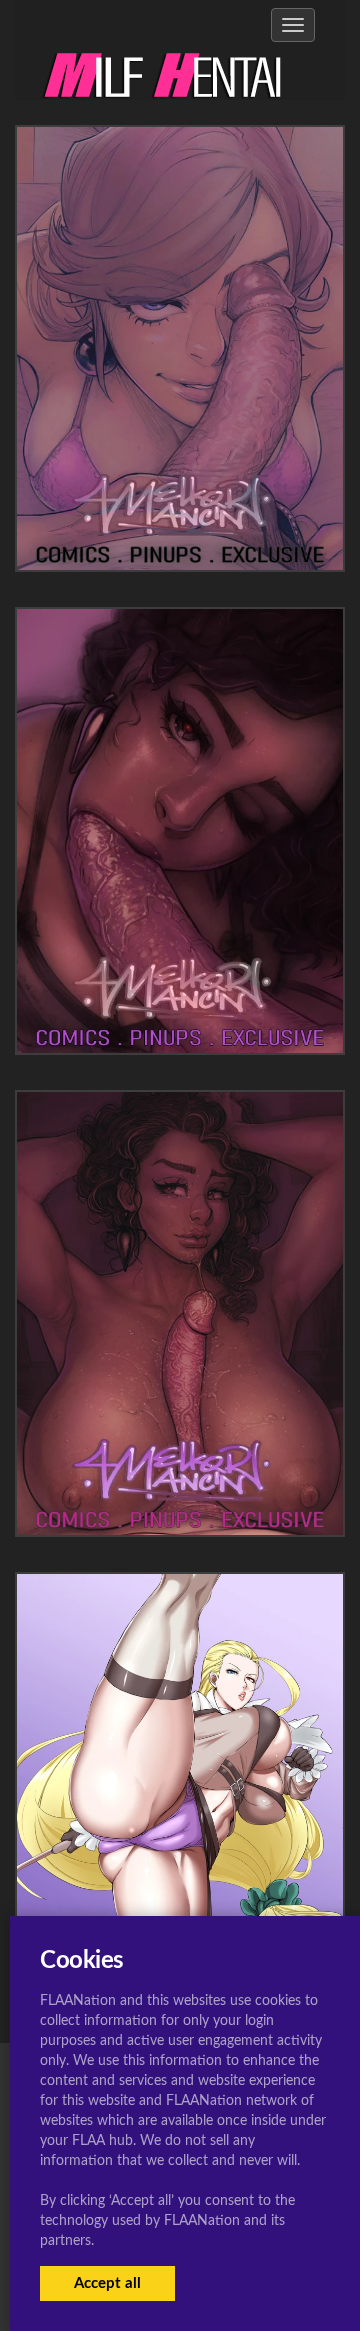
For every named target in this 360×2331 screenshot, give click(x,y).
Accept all (107, 2283)
